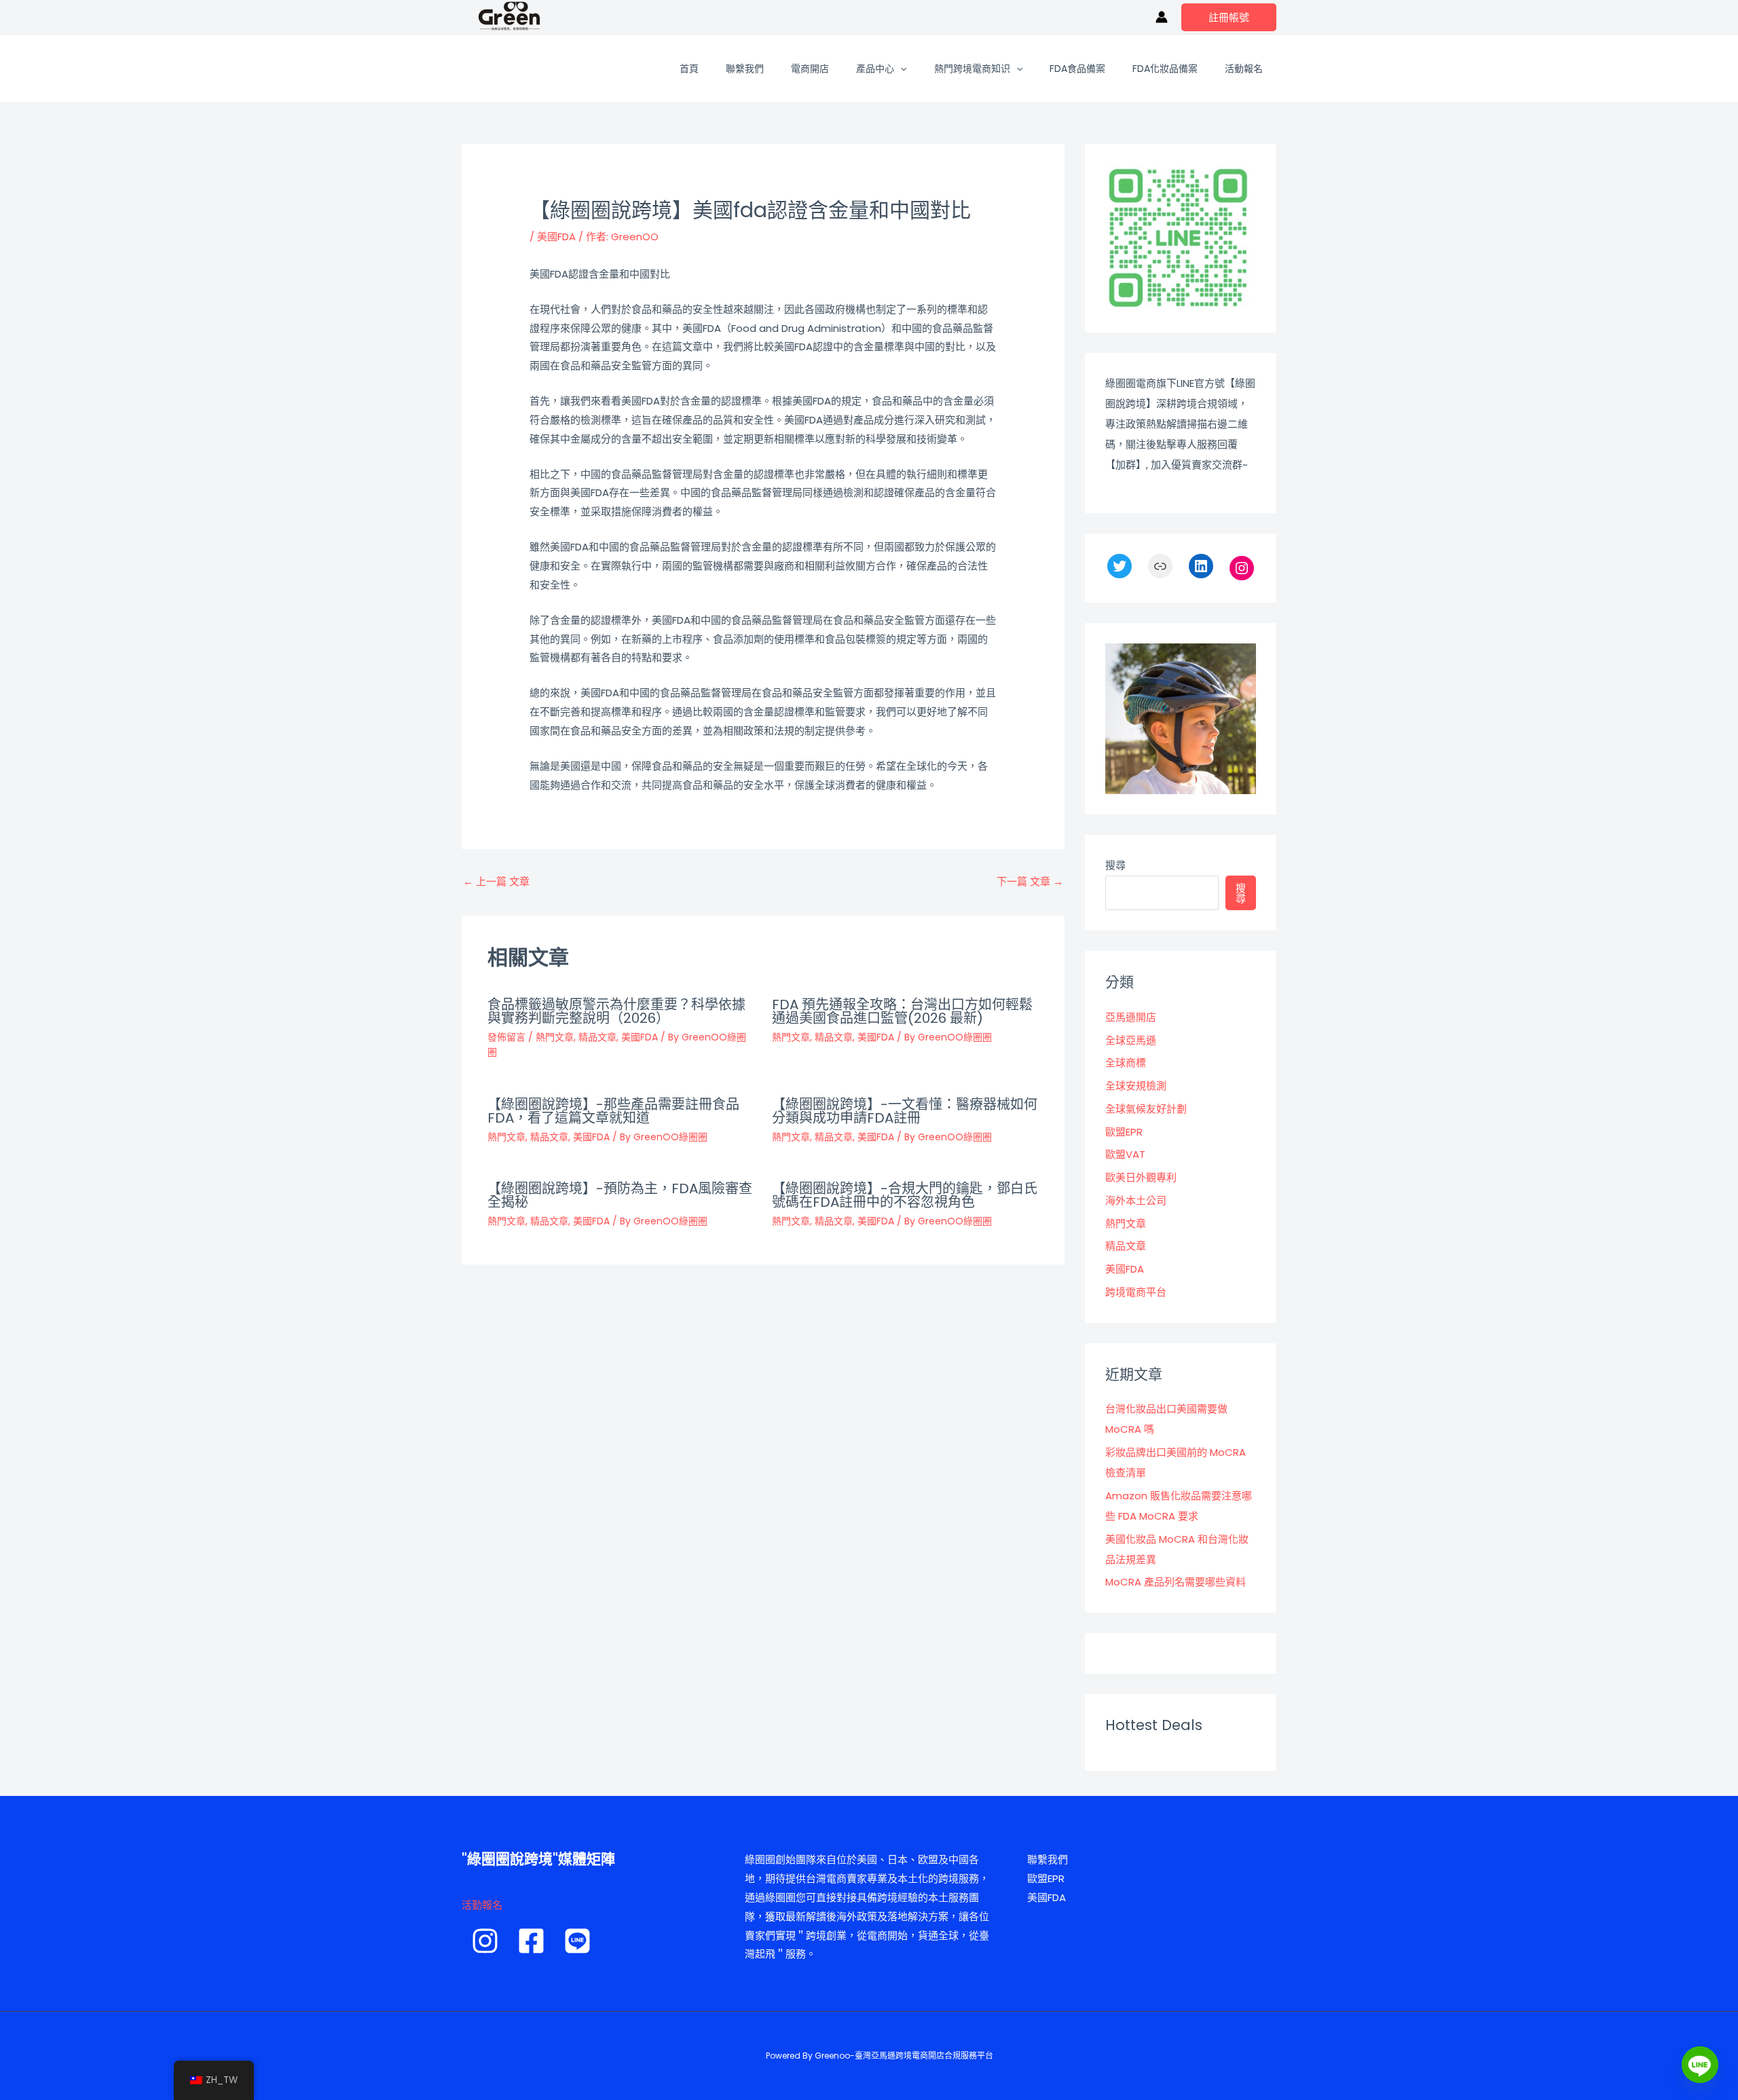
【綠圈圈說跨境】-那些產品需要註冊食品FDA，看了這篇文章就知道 (613, 1111)
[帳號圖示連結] (1162, 17)
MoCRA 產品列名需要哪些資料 (1176, 1582)
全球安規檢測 (1136, 1086)
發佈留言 (506, 1037)
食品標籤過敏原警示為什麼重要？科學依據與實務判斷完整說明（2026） (616, 1011)
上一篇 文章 (496, 881)
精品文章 (597, 1037)
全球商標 (1126, 1063)
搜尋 (1115, 865)
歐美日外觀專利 (1141, 1177)
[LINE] (577, 1941)
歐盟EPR (1124, 1132)
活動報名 (1244, 69)
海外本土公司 (1136, 1200)
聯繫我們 (745, 69)
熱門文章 (555, 1037)
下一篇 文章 (1030, 881)
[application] (900, 69)
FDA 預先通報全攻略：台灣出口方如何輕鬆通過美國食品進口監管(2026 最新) (902, 1011)
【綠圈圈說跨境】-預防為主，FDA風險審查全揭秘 (620, 1195)
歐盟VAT (1125, 1154)
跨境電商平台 (1136, 1292)
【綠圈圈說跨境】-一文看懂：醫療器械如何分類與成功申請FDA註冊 (905, 1111)
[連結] (1160, 566)
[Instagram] (1242, 568)
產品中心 (875, 69)
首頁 (689, 69)
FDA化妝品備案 (1165, 69)
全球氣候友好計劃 (1146, 1109)
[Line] (1700, 2065)
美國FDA (556, 237)
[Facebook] (531, 1941)
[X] (1120, 566)
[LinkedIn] (1201, 566)
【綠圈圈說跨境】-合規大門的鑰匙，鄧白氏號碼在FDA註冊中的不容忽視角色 (905, 1195)
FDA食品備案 (1077, 69)
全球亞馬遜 (1131, 1040)
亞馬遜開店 (1131, 1017)
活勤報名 (482, 1905)
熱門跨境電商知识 (972, 69)
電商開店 (810, 69)
